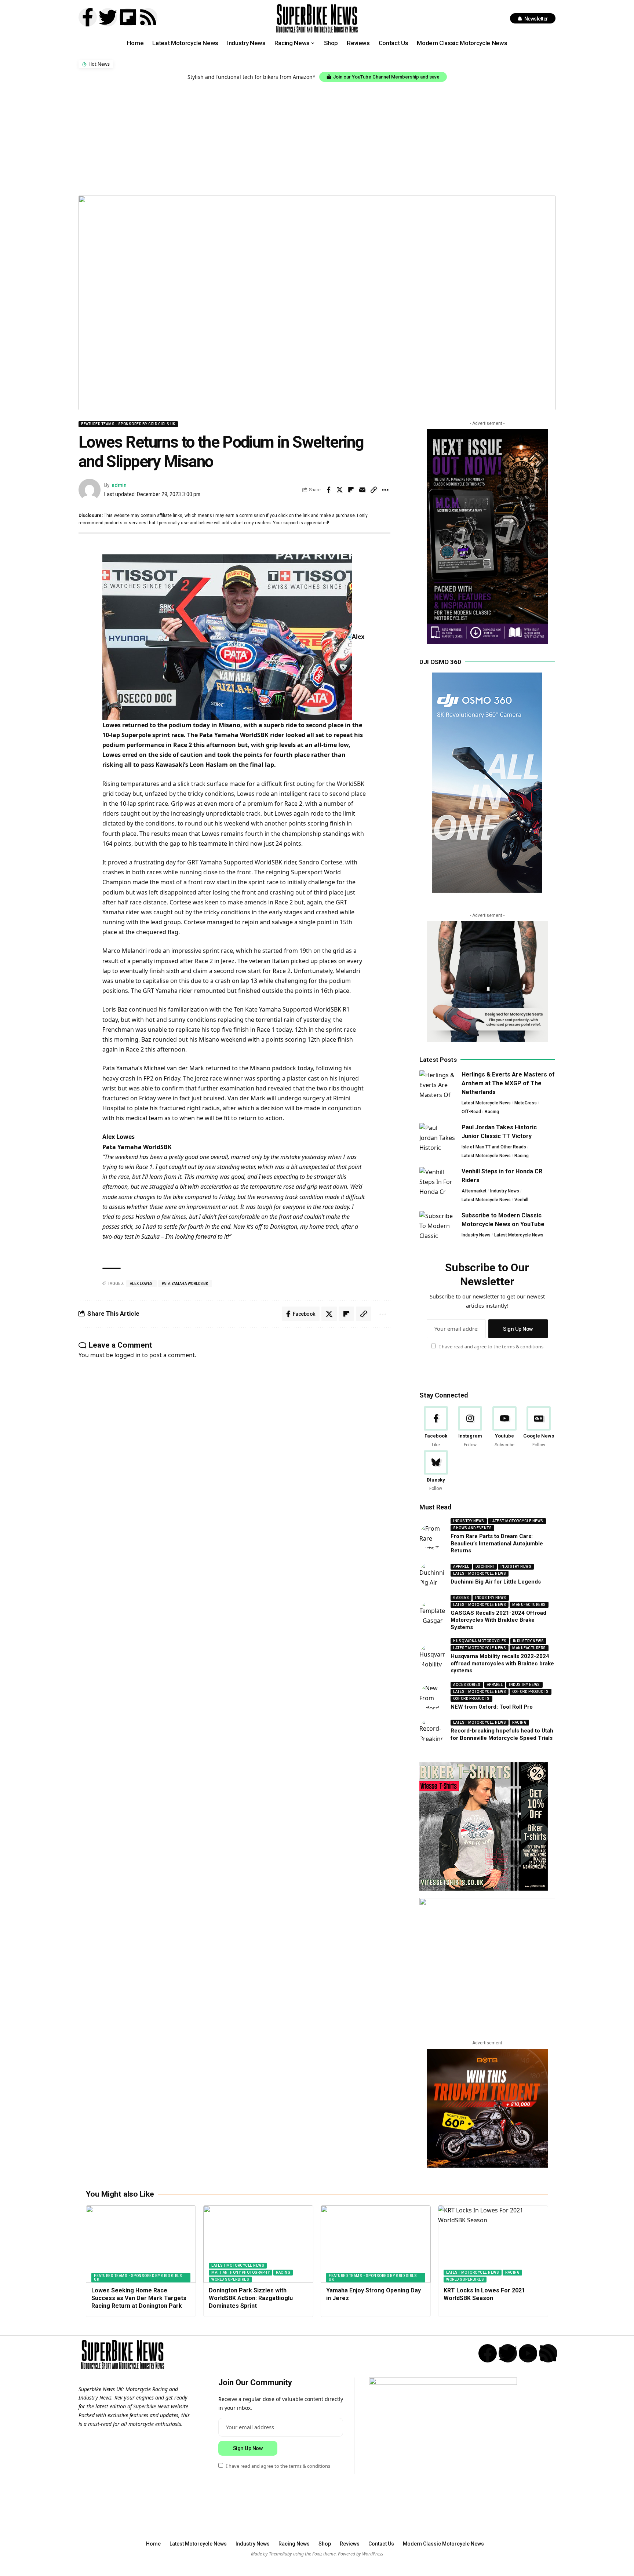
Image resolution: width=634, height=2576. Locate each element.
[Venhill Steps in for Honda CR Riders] (438, 1181)
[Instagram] (470, 1427)
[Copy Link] (374, 490)
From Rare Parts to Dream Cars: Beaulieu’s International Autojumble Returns (497, 1544)
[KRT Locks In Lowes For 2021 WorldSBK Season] (493, 2244)
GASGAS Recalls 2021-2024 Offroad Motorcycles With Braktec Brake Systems (498, 1620)
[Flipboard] (128, 17)
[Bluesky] (436, 1471)
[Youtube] (504, 1427)
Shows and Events (472, 1528)
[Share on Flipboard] (351, 490)
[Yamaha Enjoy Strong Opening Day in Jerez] (376, 2244)
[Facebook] (436, 1427)
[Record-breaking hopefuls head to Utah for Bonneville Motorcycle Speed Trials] (432, 1731)
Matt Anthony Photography (241, 2272)
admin (119, 485)
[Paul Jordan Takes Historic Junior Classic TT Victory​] (438, 1137)
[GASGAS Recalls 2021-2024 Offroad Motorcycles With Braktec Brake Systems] (432, 1613)
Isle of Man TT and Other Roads (494, 1147)
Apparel (461, 1567)
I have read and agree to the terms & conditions (491, 1347)
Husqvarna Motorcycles (480, 1641)
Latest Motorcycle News (486, 1103)
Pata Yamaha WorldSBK (185, 1284)
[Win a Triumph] (487, 2108)
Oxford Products (531, 1692)
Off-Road (471, 1112)
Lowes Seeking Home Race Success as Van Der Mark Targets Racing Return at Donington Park (139, 2298)
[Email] (362, 490)
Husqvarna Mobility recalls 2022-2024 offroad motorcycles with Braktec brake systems (502, 1664)
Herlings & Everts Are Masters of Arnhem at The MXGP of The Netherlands (508, 1083)
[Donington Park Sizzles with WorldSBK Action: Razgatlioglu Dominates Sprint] (258, 2244)
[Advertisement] (317, 137)
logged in (127, 1355)
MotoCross (526, 1103)
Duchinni (485, 1567)
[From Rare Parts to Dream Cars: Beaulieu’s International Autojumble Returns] (432, 1537)
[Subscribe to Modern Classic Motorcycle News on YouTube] (438, 1225)
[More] (385, 490)
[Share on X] (340, 490)
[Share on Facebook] (328, 490)
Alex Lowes (141, 1284)
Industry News (505, 1191)
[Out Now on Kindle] (487, 537)
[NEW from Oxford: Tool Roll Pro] (432, 1697)
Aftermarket (474, 1191)
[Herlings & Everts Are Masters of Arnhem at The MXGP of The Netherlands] (438, 1084)
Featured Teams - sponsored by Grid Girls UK (128, 424)
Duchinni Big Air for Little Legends (496, 1582)
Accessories (467, 1685)
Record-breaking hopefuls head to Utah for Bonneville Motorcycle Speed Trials (502, 1735)
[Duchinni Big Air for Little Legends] (432, 1575)
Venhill (521, 1200)
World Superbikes (230, 2279)
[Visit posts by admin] (90, 490)
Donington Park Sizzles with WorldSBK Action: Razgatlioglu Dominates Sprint (251, 2298)
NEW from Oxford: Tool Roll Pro (492, 1707)
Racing (492, 1112)
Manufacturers (529, 1605)
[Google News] (539, 1427)
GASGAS (461, 1598)
